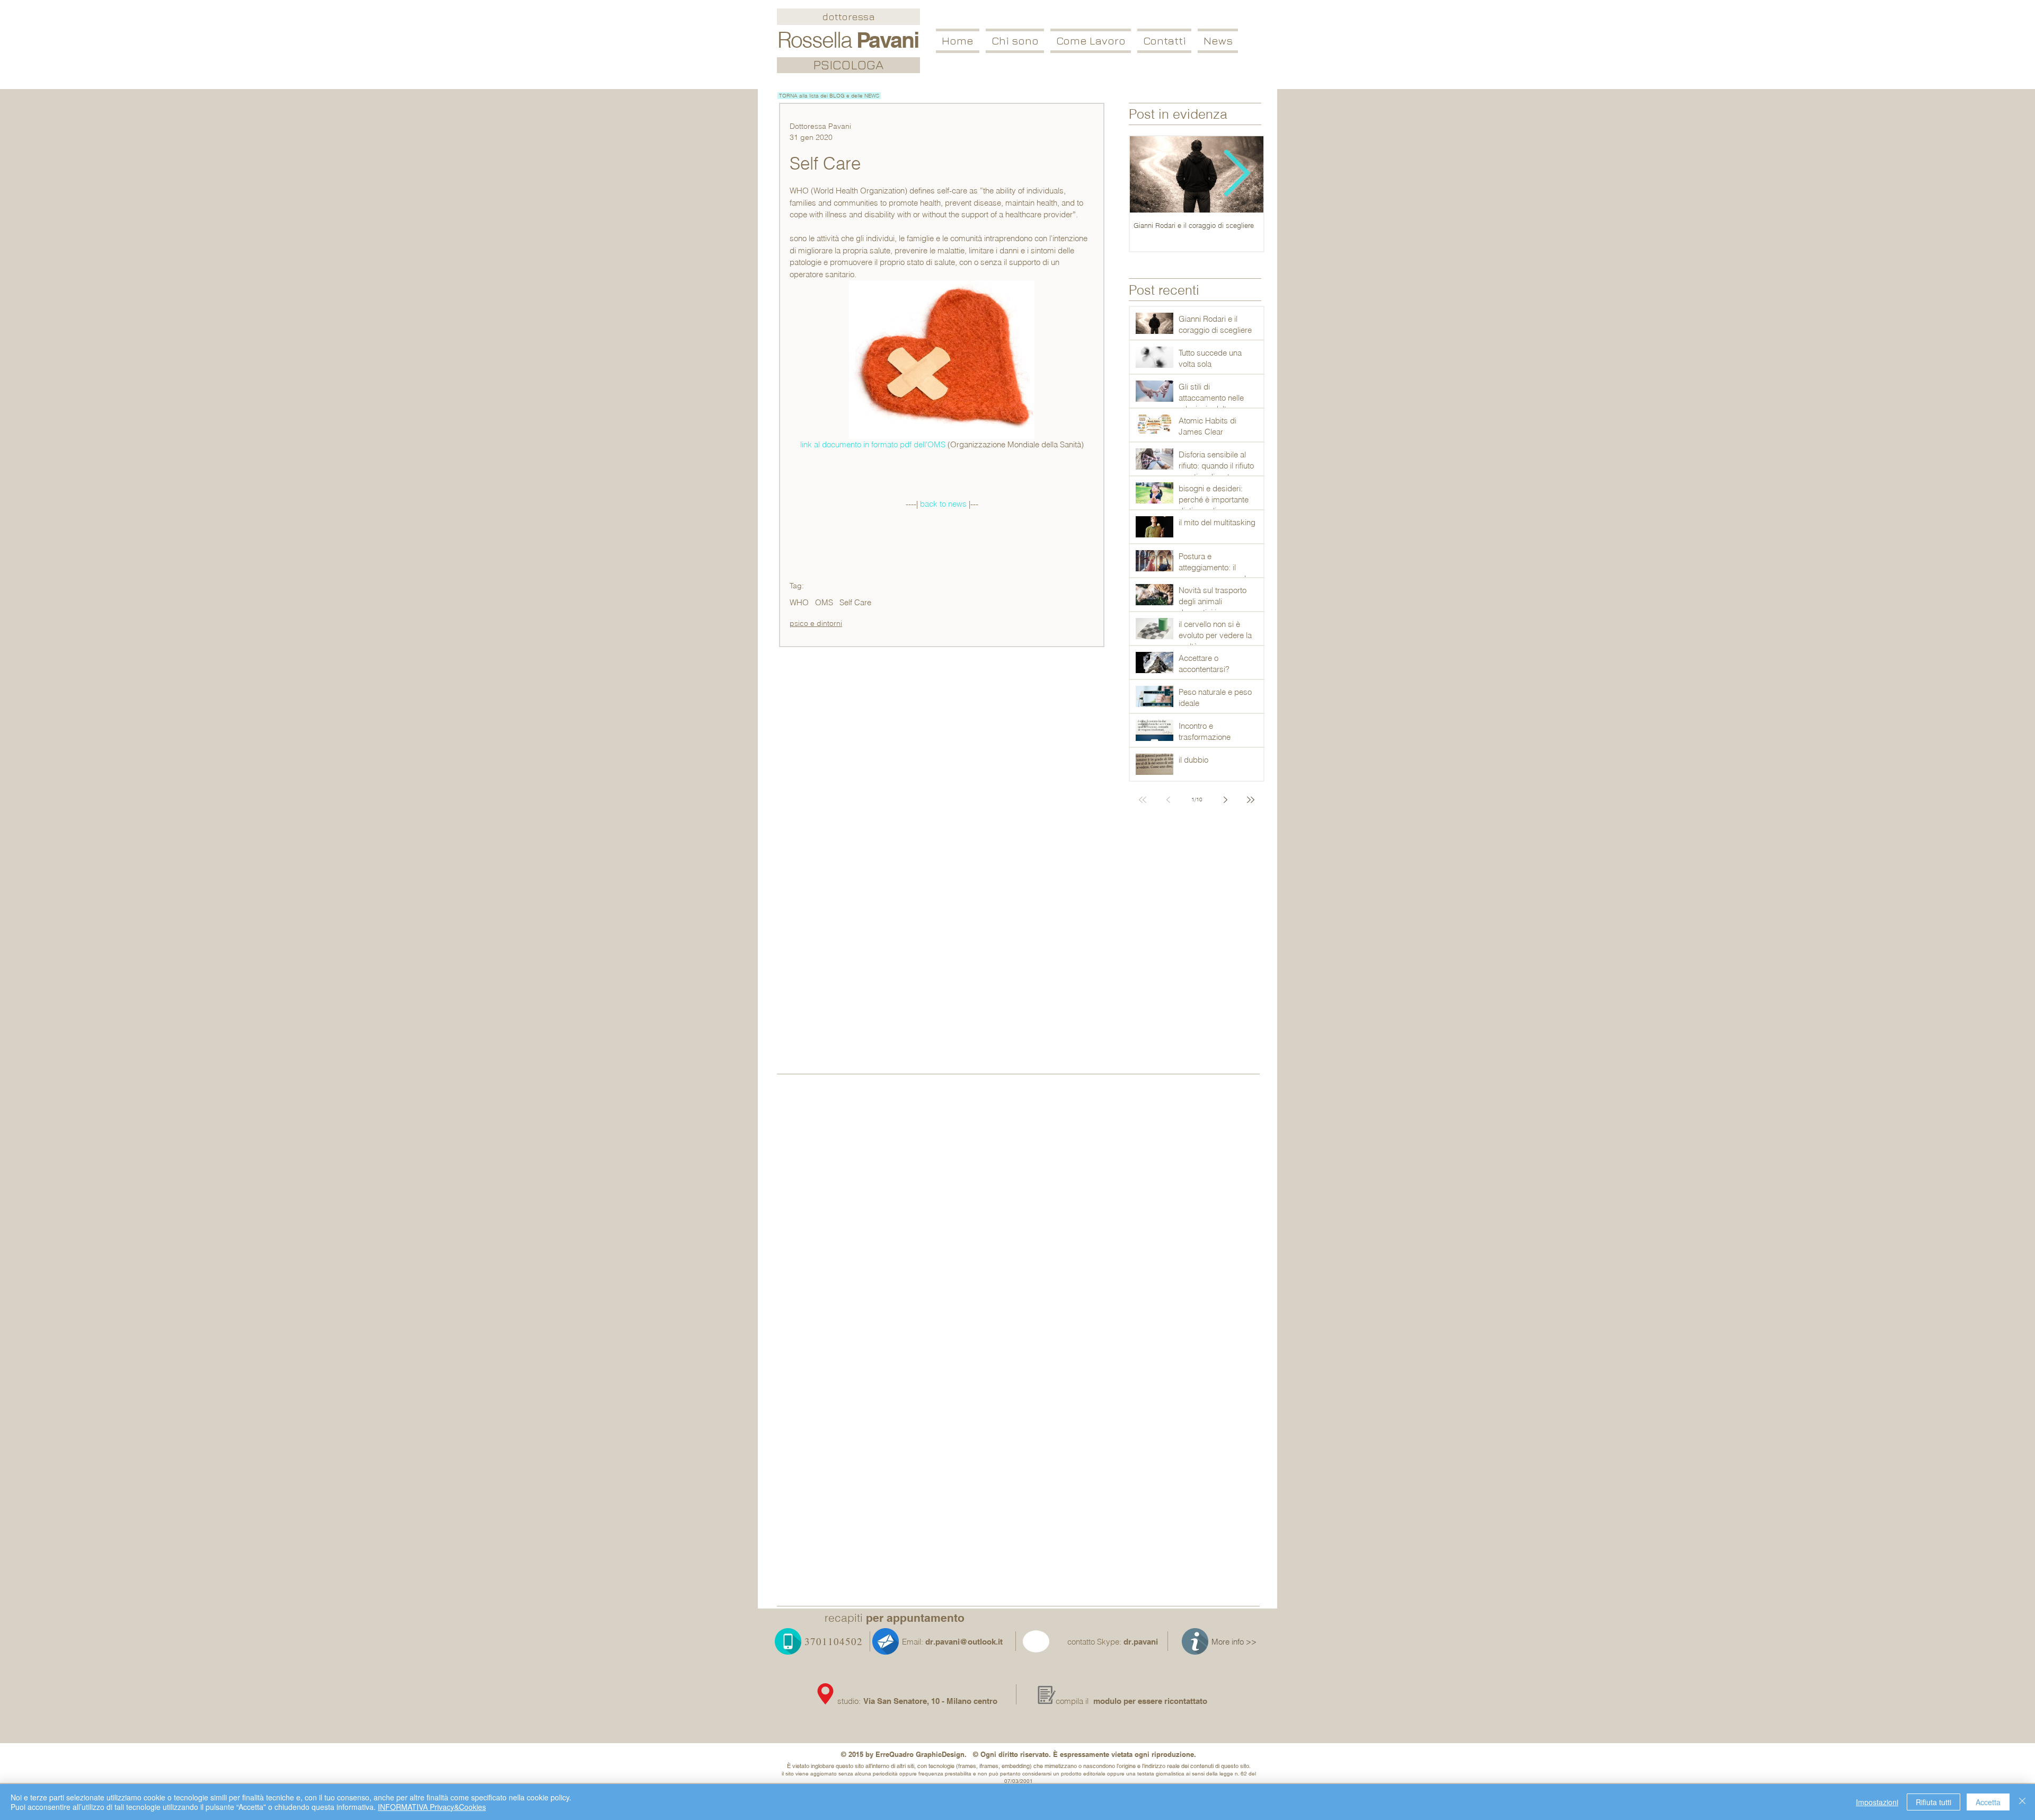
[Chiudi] (2022, 1802)
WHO (799, 603)
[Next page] (1225, 800)
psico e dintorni (816, 623)
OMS (824, 603)
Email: (913, 1642)
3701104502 (834, 1641)
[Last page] (1251, 800)
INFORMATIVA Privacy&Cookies (432, 1807)
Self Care (855, 603)
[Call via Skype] (1049, 1644)
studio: (850, 1701)
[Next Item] (1237, 175)
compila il (1072, 1701)
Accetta (1988, 1802)
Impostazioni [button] (1877, 1802)
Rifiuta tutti (1934, 1802)
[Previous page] (1168, 800)
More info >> (1234, 1642)
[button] (1091, 41)
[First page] (1143, 800)
